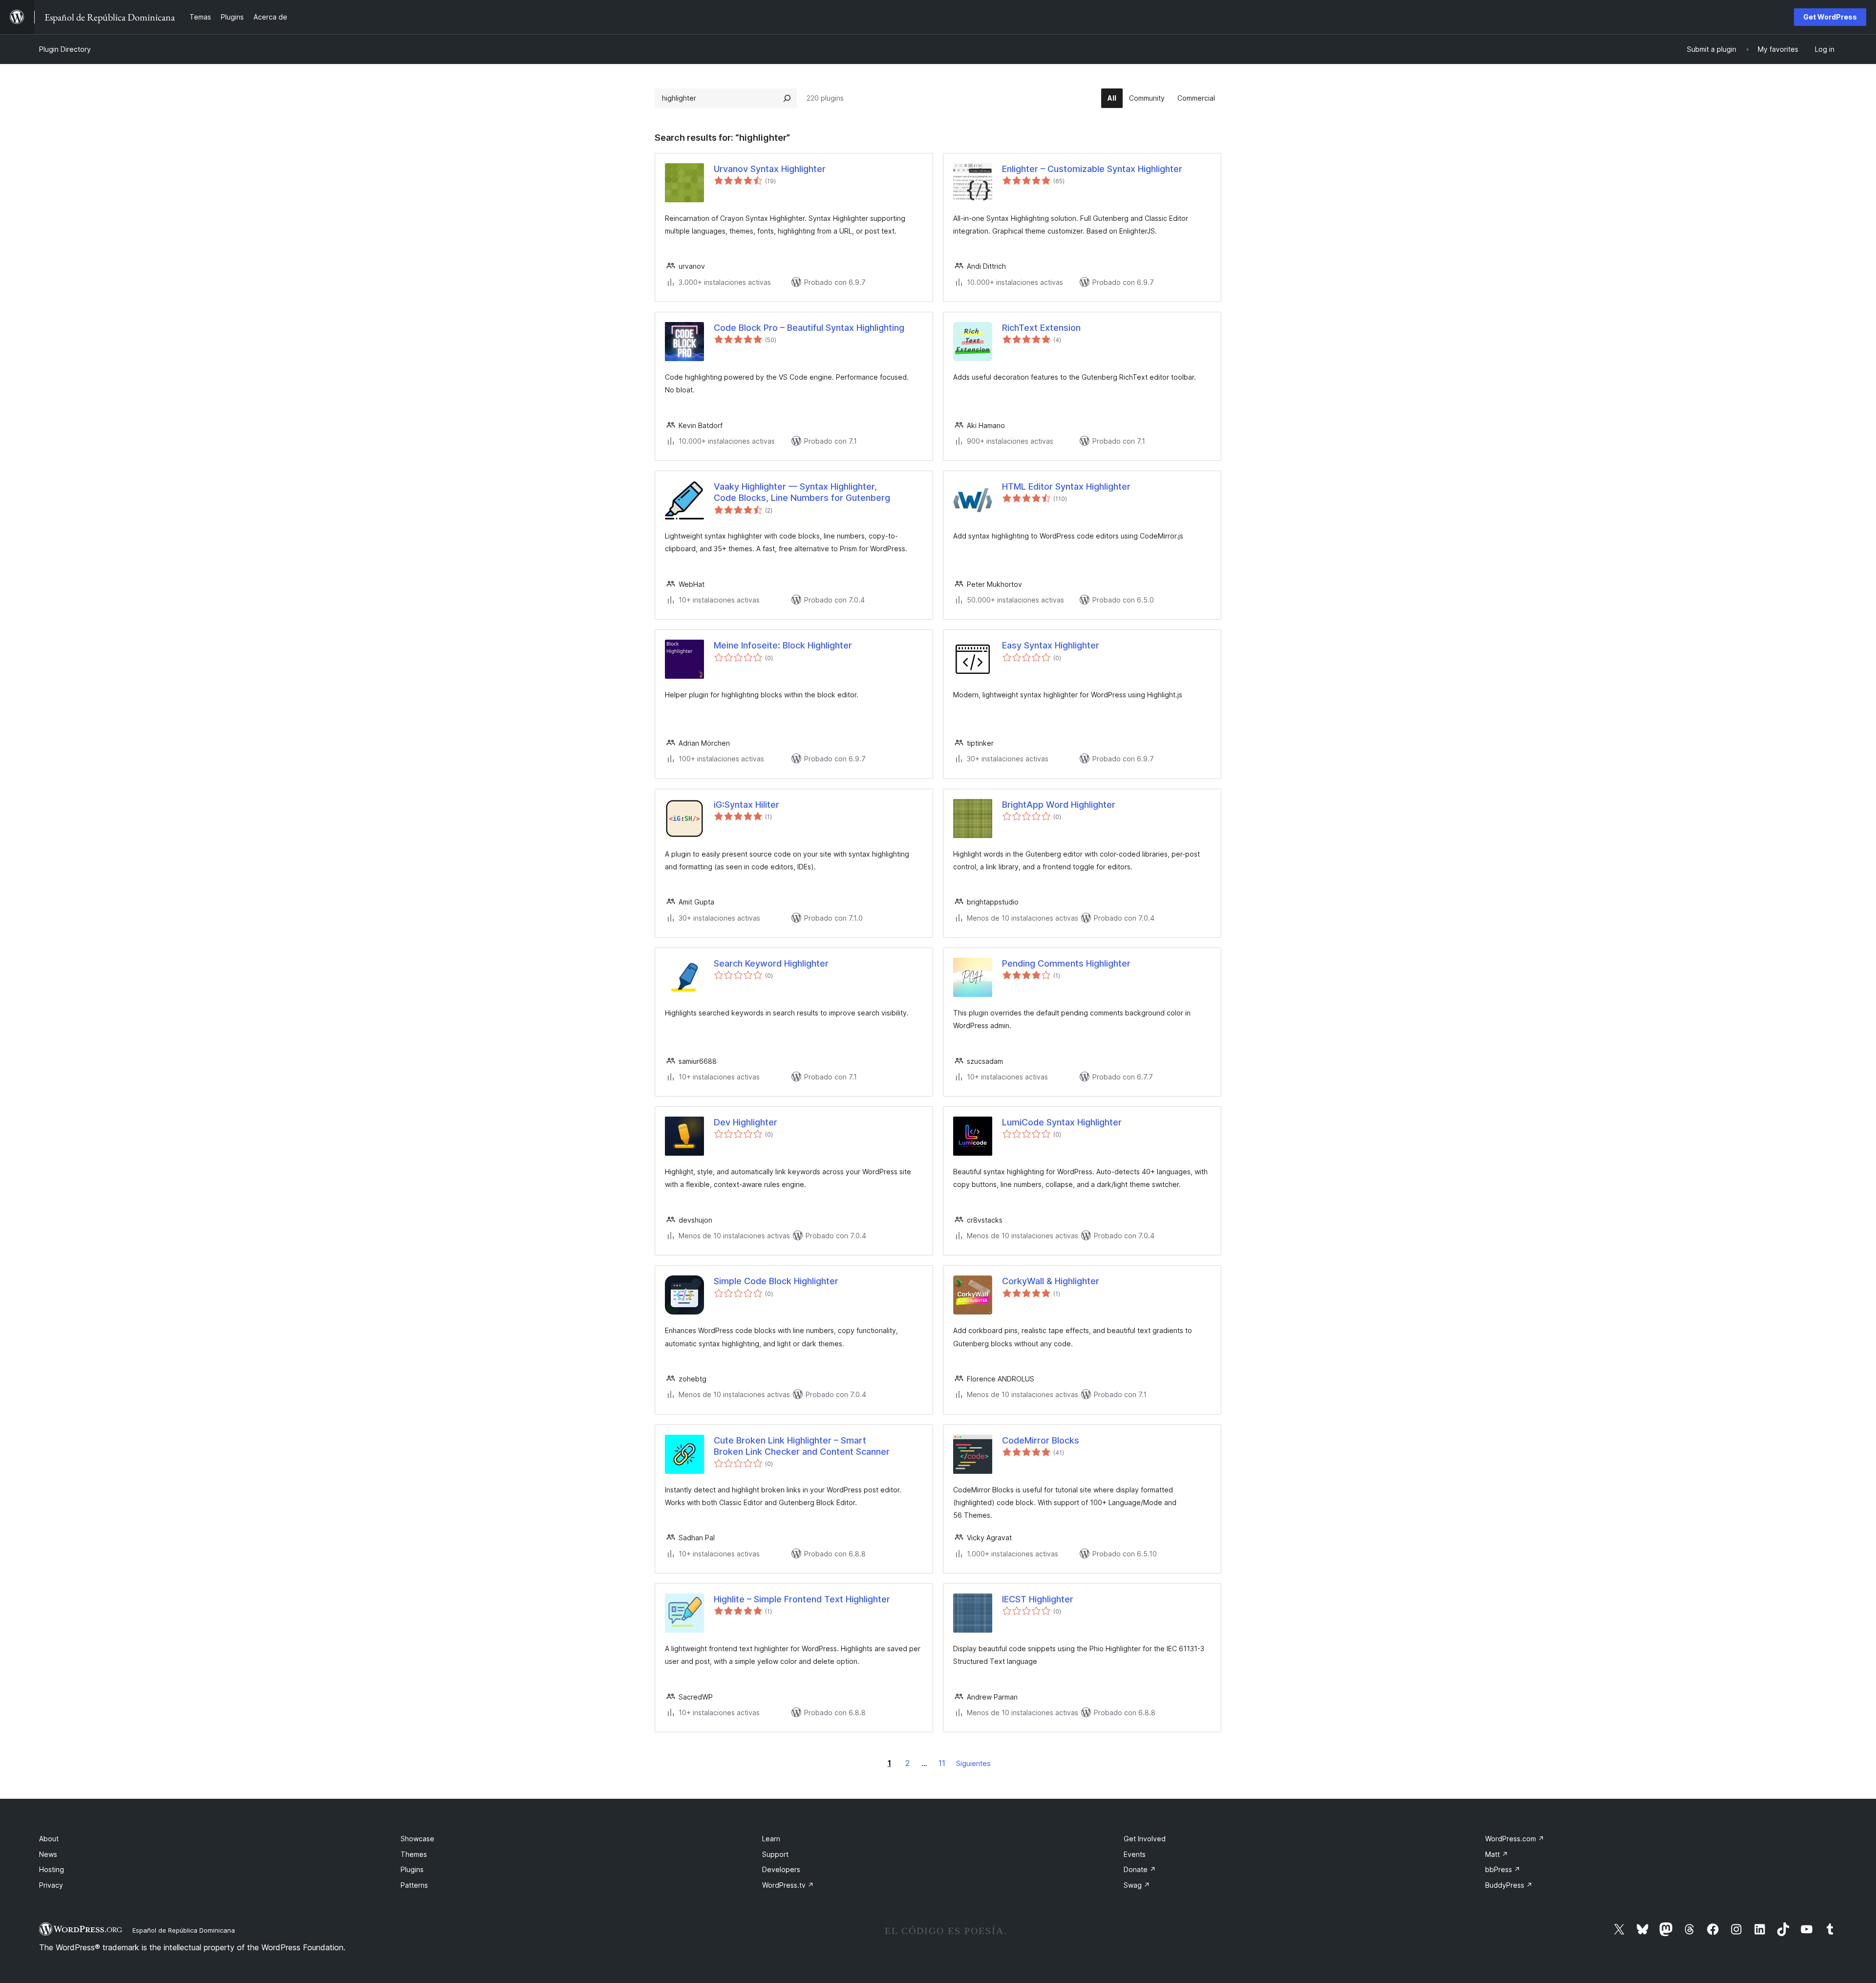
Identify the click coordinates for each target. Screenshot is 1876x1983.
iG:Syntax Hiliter (746, 805)
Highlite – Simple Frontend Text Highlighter (802, 1599)
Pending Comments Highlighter (1066, 963)
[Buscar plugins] (787, 98)
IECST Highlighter (1038, 1599)
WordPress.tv (788, 1885)
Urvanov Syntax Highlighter (770, 169)
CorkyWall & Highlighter (1051, 1281)
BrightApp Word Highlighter (1059, 805)
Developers (781, 1869)
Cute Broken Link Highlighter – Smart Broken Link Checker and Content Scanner (802, 1446)
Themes (414, 1854)
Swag (1137, 1885)
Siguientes (973, 1763)
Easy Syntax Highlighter (1051, 645)
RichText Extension (1041, 328)
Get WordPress (1830, 17)
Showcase (417, 1839)
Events (1135, 1854)
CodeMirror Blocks (1041, 1440)
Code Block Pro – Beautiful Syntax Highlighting (809, 328)
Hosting (52, 1869)
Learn (771, 1839)
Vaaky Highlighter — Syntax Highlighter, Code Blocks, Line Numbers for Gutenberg (802, 492)
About (49, 1839)
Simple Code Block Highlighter (776, 1281)
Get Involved (1145, 1839)
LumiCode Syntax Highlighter (1062, 1122)
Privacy (51, 1885)
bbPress (1503, 1869)
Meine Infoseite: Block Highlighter (783, 645)
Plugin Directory (65, 49)
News (48, 1854)
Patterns (414, 1885)
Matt (1497, 1854)
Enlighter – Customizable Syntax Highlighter (1092, 169)
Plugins (412, 1869)
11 (942, 1763)
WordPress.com (1515, 1839)
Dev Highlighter (746, 1122)
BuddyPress (1509, 1885)
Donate (1140, 1869)
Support (775, 1854)
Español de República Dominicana (184, 1930)
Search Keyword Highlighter (771, 963)
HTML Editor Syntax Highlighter (1066, 486)
